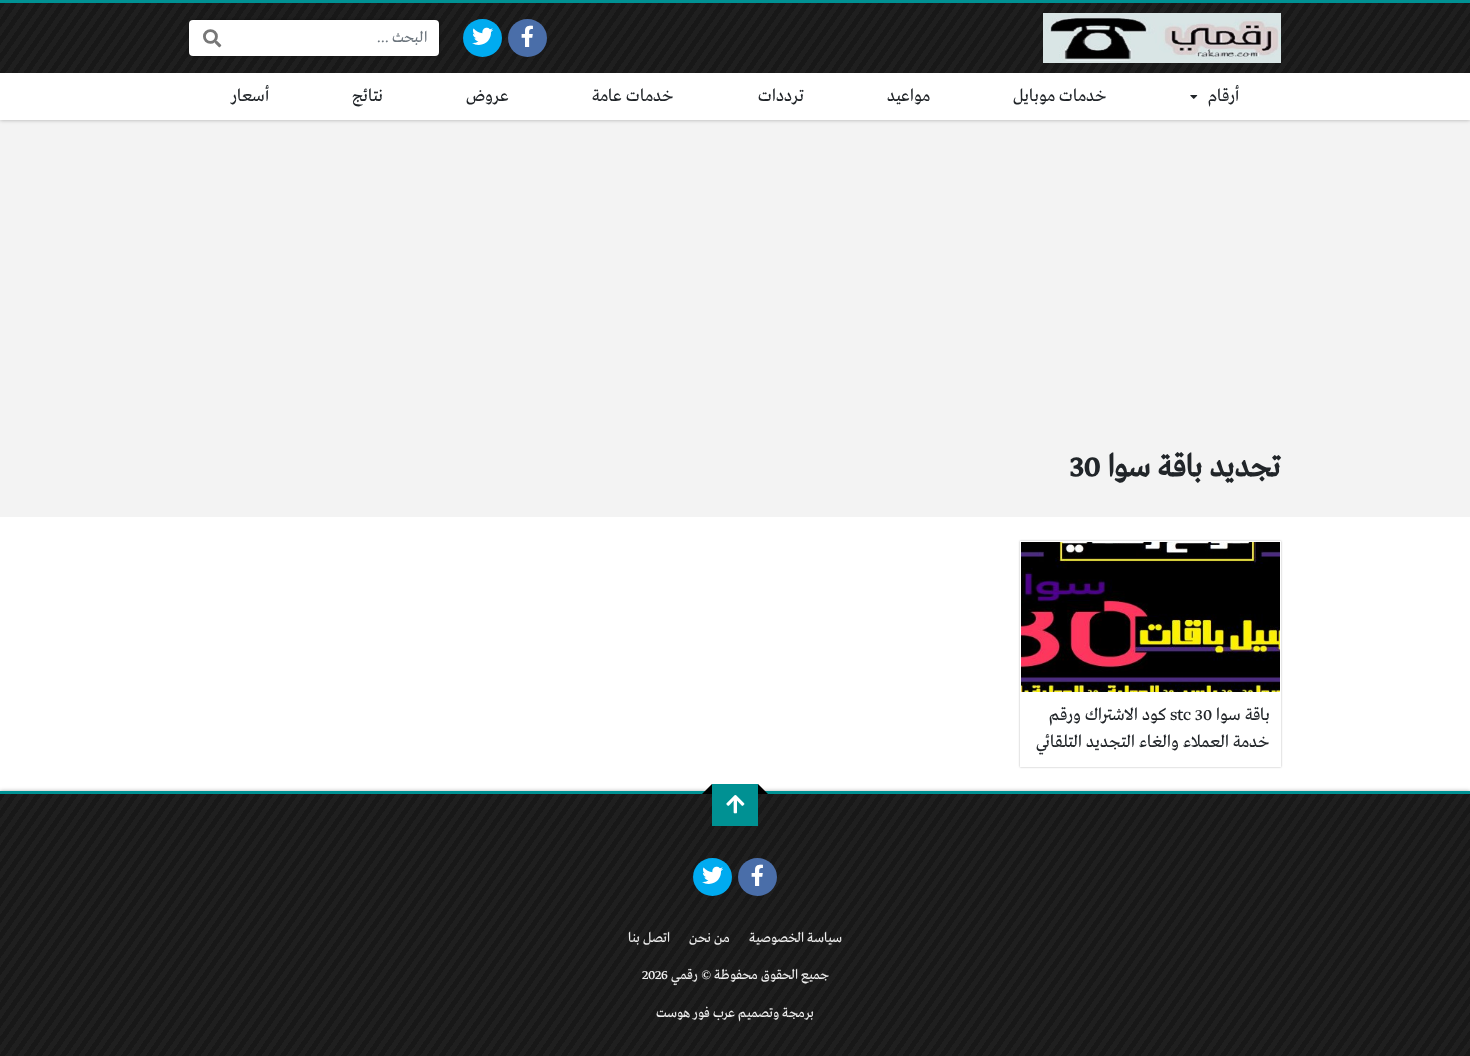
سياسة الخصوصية (795, 938)
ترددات (781, 96)
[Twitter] (482, 38)
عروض (487, 96)
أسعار (250, 96)
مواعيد (908, 96)
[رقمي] (1162, 38)
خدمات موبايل (1060, 96)
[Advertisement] (735, 270)
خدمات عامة (633, 96)
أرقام (1223, 96)
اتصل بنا (649, 938)
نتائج (367, 96)
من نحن (709, 938)
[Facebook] (527, 38)
